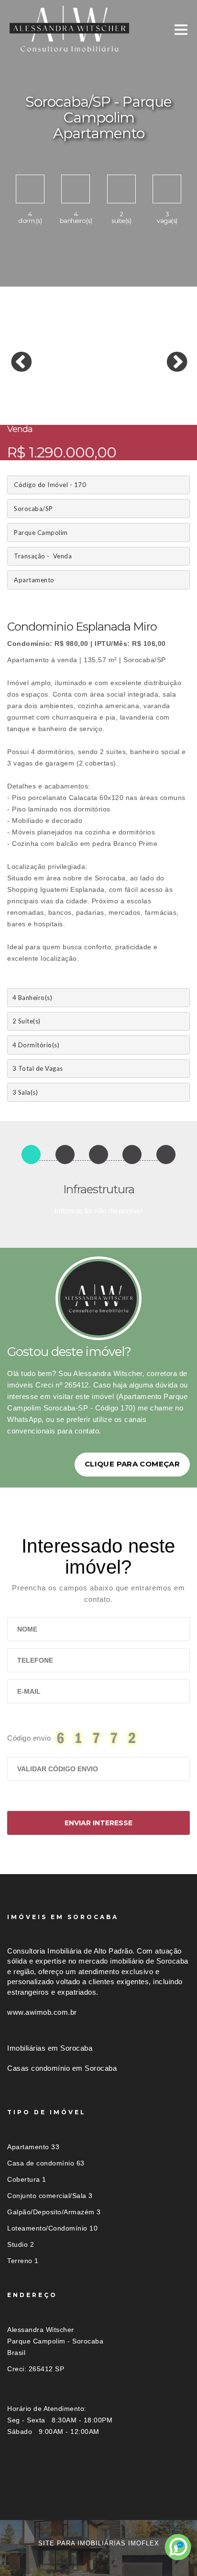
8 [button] (115, 399)
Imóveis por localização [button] (46, 2503)
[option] (98, 356)
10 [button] (143, 399)
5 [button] (72, 399)
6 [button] (86, 399)
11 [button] (158, 399)
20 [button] (115, 408)
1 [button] (14, 399)
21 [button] (129, 408)
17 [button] (72, 408)
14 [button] (29, 408)
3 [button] (43, 399)
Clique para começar (132, 1464)
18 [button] (86, 408)
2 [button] (29, 399)
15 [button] (43, 408)
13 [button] (14, 408)
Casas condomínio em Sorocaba (62, 2068)
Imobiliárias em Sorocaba (50, 2048)
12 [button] (172, 399)
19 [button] (100, 408)
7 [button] (100, 399)
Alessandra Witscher (41, 2330)
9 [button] (129, 399)
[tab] (98, 2503)
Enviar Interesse (98, 1823)
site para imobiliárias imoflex (99, 2543)
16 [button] (57, 408)
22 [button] (143, 408)
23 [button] (158, 408)
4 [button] (57, 399)
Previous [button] (14, 355)
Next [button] (170, 355)
